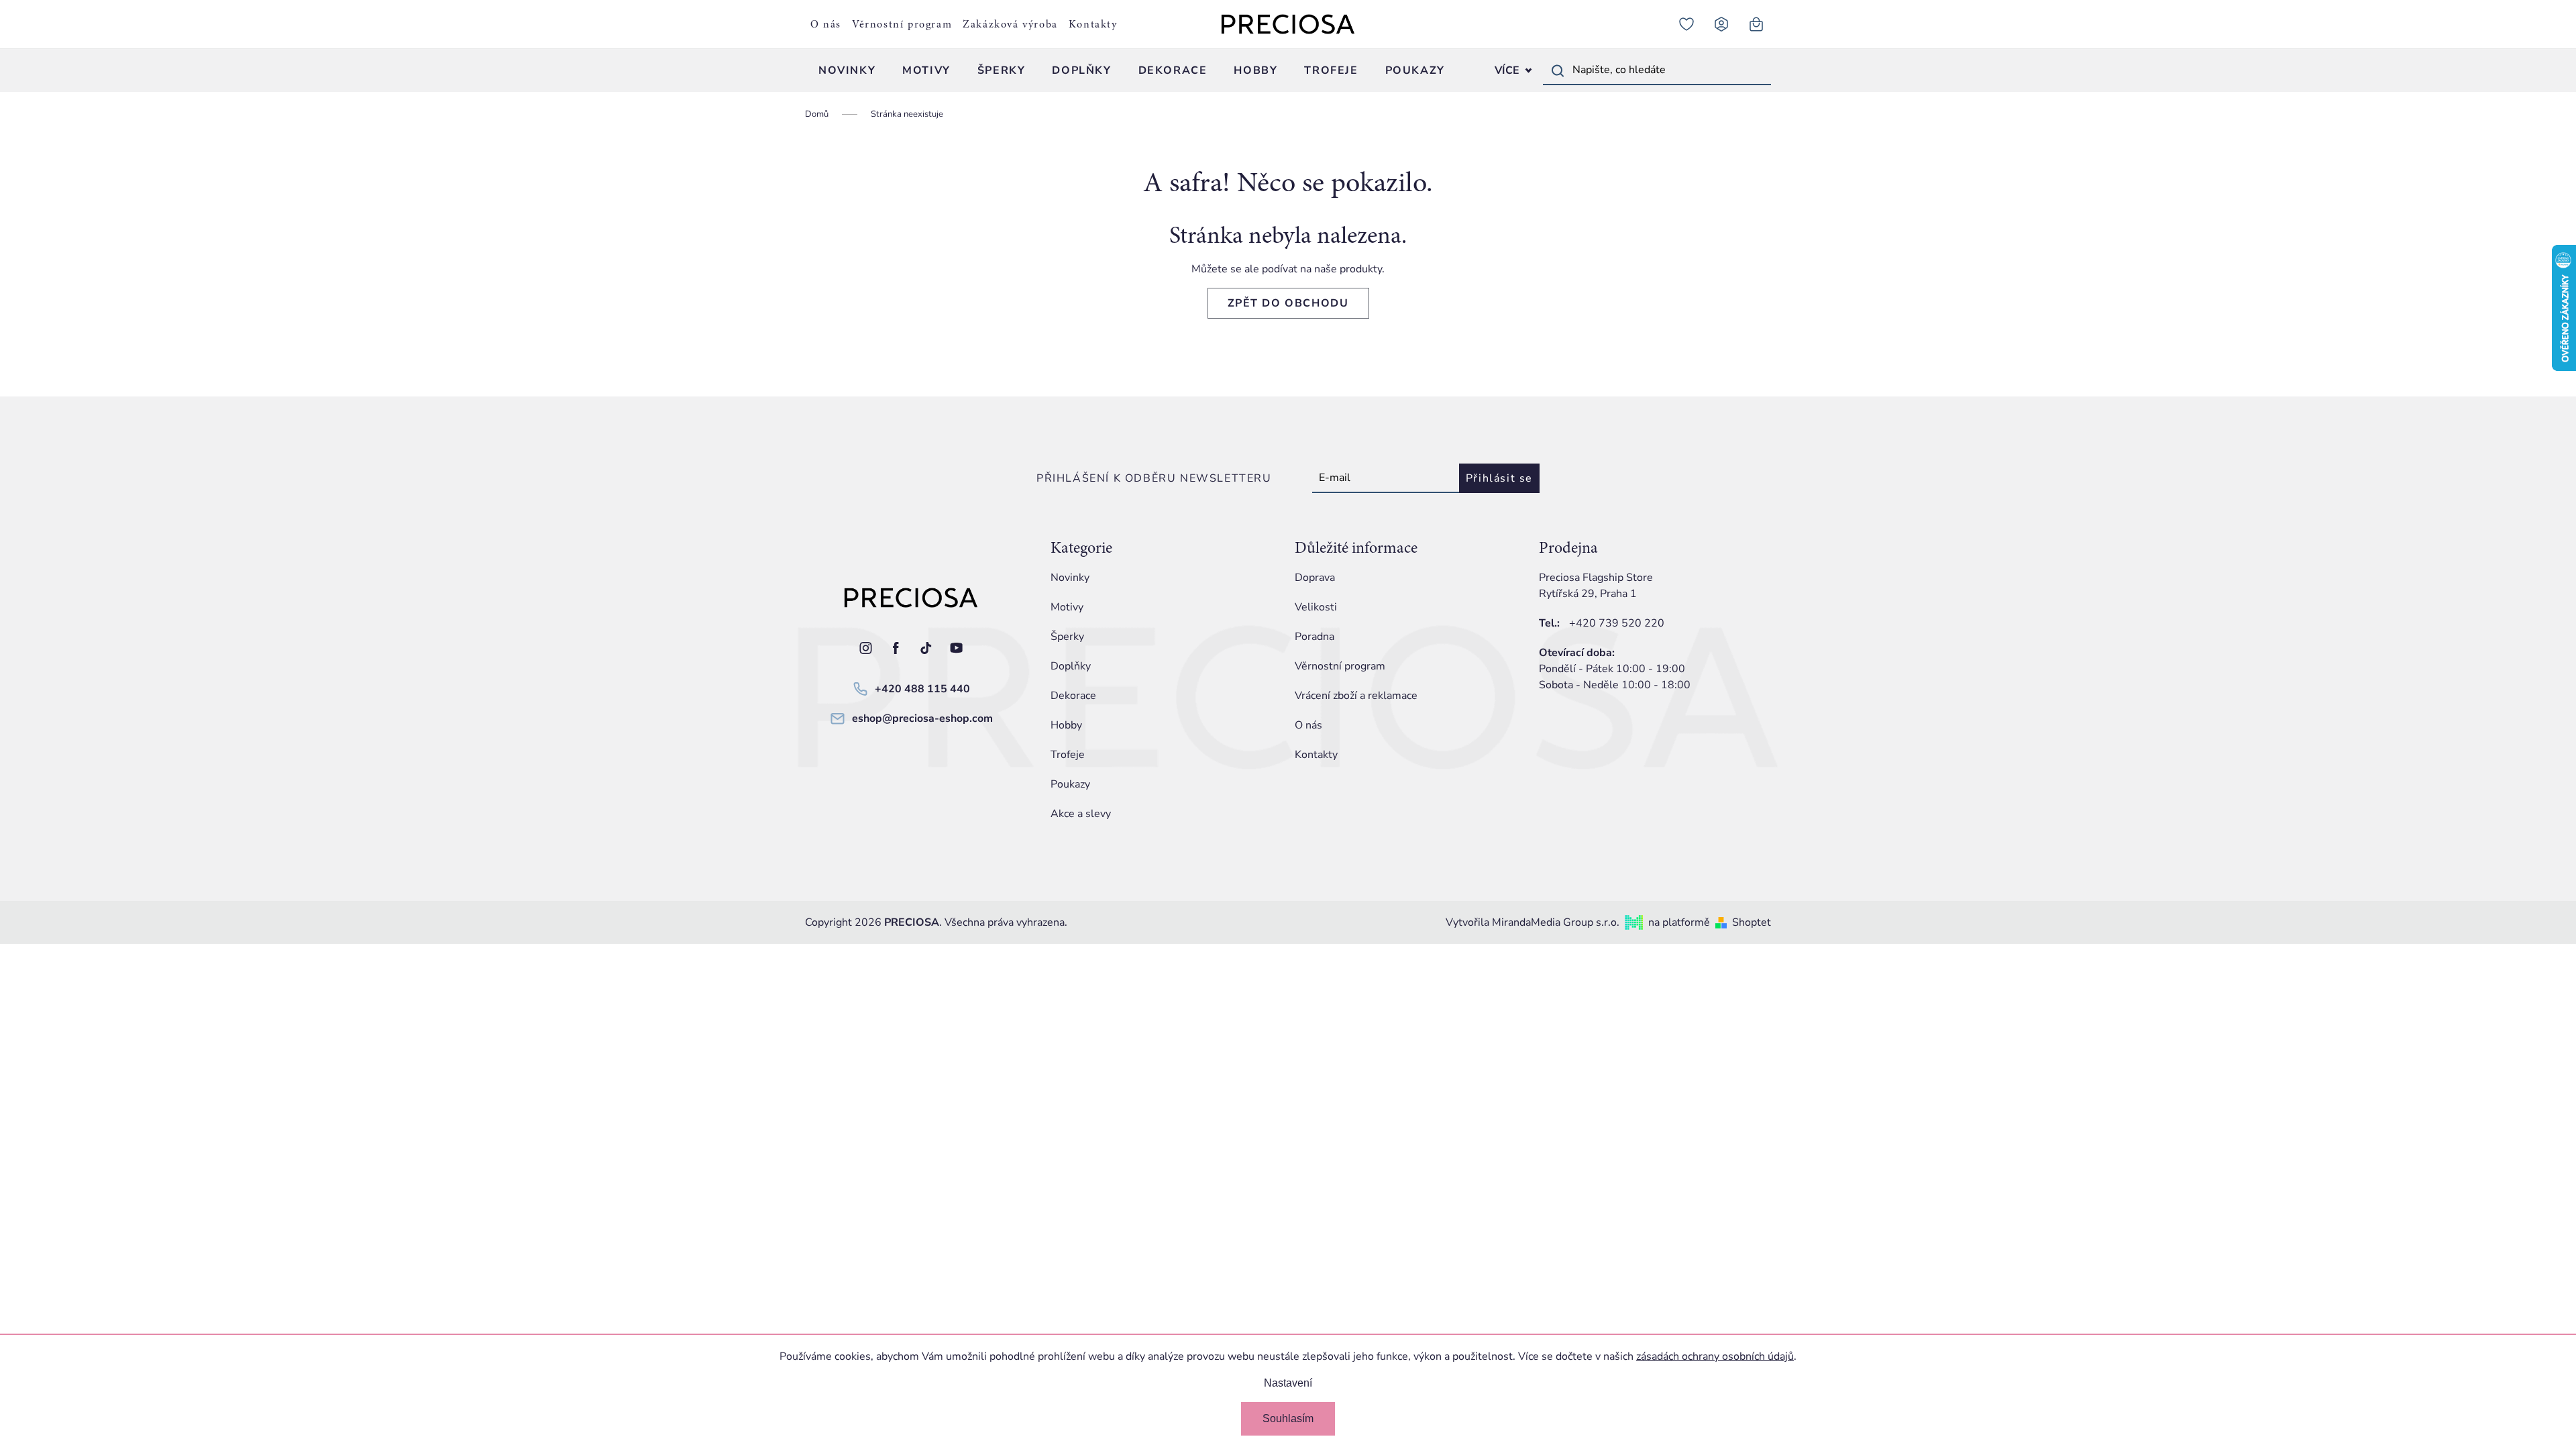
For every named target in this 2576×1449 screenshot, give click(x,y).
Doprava (1315, 578)
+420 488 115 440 (922, 689)
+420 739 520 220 (1617, 623)
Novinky (1070, 578)
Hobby (1066, 725)
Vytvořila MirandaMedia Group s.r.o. (1533, 922)
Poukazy (1070, 784)
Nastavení (1288, 1383)
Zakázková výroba (1010, 24)
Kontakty (1093, 24)
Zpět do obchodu (1288, 303)
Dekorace (1073, 696)
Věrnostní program (902, 24)
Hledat (1558, 70)
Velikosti (1316, 607)
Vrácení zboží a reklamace (1356, 696)
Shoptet (1752, 922)
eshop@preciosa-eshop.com (922, 718)
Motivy (1067, 607)
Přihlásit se (1499, 478)
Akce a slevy (1081, 814)
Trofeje (1068, 755)
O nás (826, 24)
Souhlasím (1288, 1418)
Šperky (1067, 637)
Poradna (1314, 637)
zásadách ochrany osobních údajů (1715, 1356)
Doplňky (1071, 666)
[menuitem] (847, 70)
